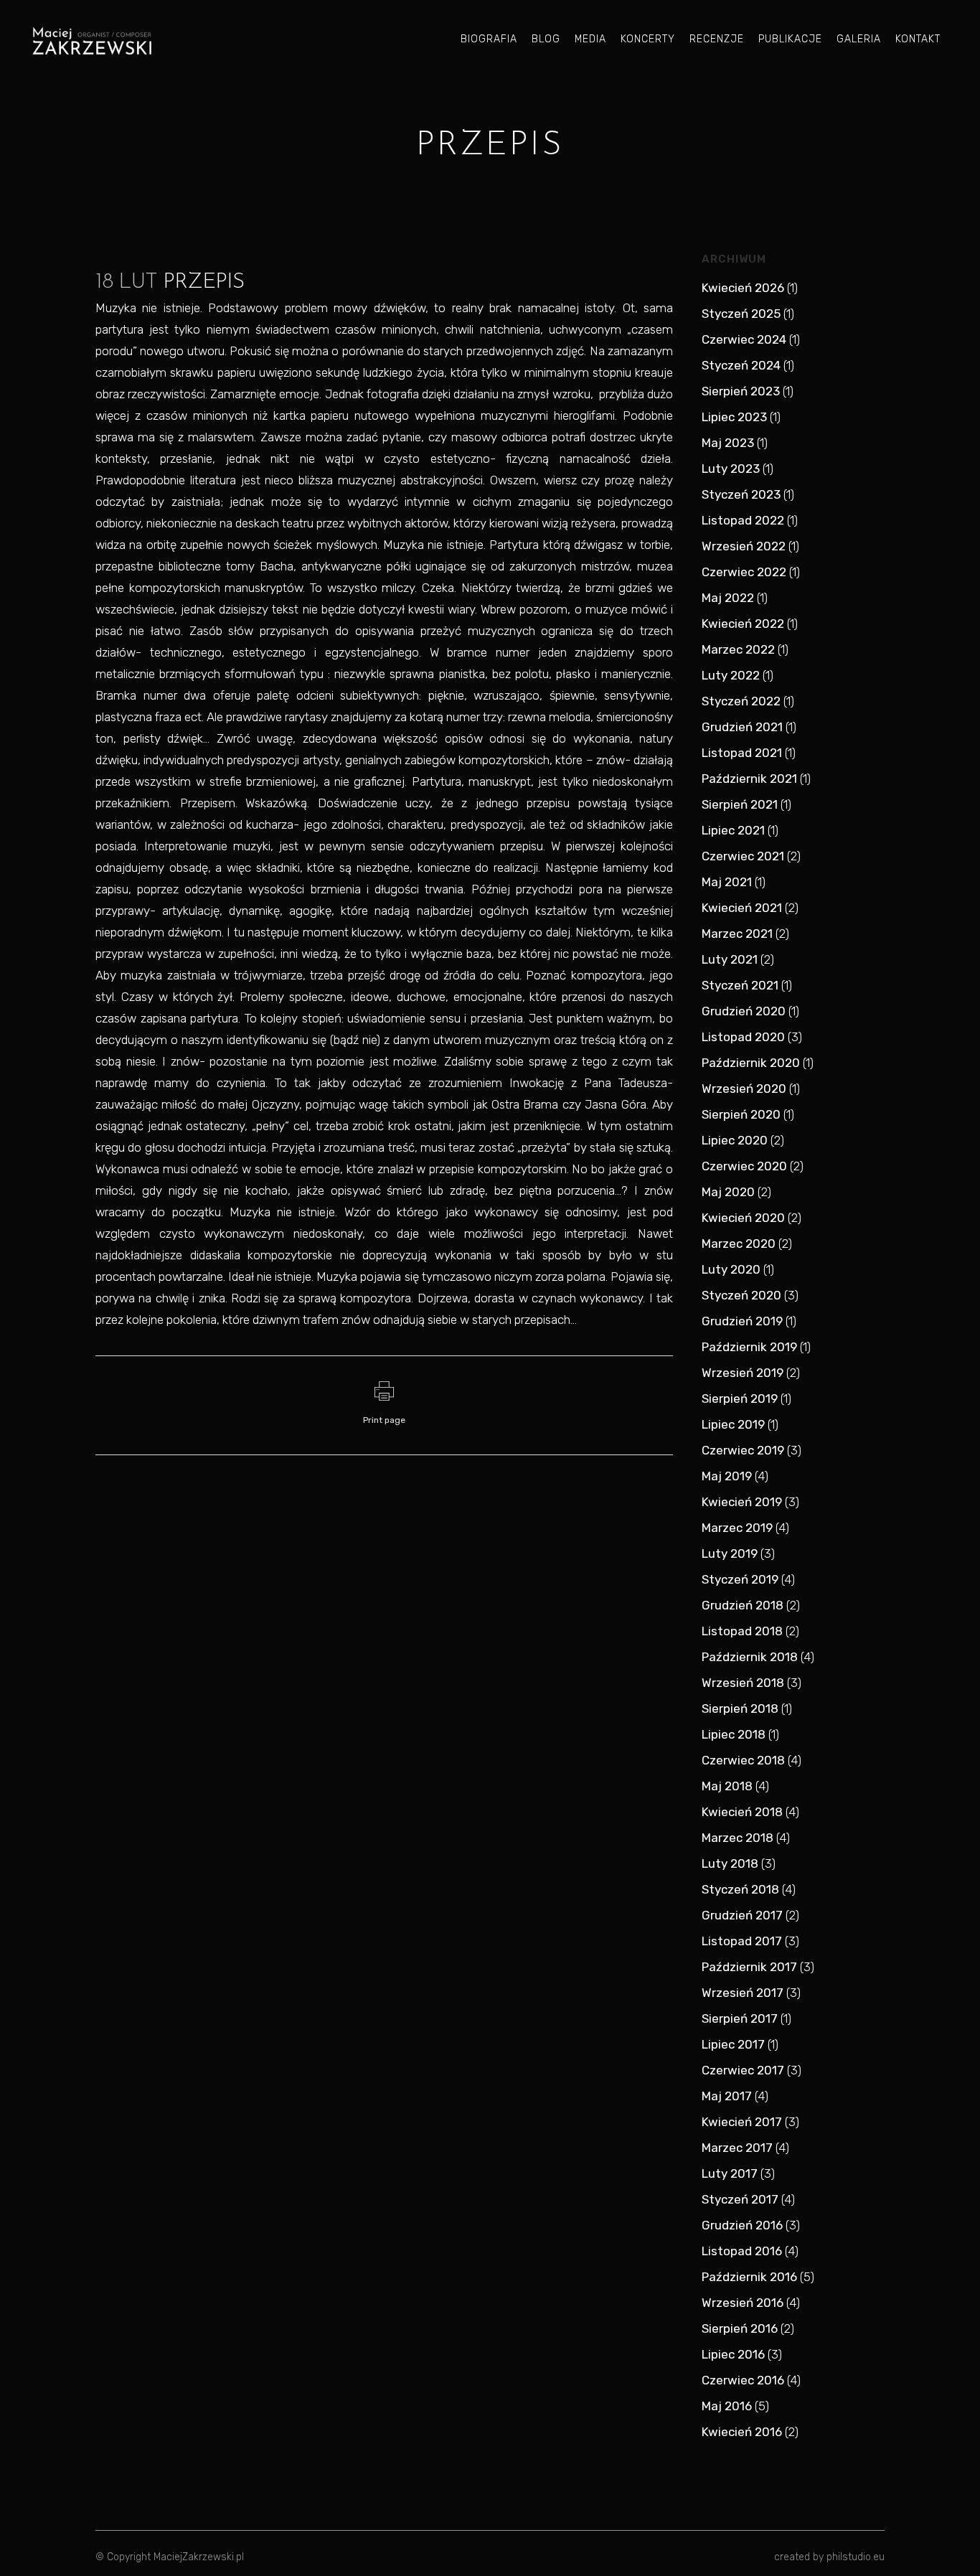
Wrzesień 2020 (744, 1089)
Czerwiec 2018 (743, 1760)
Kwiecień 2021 (742, 908)
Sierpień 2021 (740, 804)
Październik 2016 (749, 2277)
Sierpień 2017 (740, 2018)
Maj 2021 (727, 882)
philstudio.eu (856, 2557)
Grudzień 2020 (744, 1011)
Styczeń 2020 (741, 1295)
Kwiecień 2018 (742, 1812)
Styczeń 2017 (740, 2199)
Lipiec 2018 (734, 1734)
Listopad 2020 (743, 1037)
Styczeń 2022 (741, 701)
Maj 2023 (728, 443)
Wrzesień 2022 (744, 546)
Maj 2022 (728, 598)
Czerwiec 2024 (744, 339)
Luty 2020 (731, 1269)
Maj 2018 (727, 1786)
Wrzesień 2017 (743, 1993)
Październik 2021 (749, 779)
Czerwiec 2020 (744, 1166)
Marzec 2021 (737, 934)
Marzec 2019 (737, 1528)
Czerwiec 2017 (743, 2070)
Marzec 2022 (738, 649)
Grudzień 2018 (743, 1605)
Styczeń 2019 (740, 1579)
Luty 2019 (730, 1553)
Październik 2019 (749, 1347)
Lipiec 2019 (733, 1424)
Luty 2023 (731, 469)
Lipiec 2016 (733, 2354)
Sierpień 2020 (741, 1114)
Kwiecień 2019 (742, 1502)
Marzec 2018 (738, 1838)
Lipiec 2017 (733, 2044)
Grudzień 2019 (742, 1321)
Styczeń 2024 (741, 365)
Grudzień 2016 (742, 2225)
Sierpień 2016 (740, 2328)
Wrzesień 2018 (743, 1683)
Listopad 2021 (742, 753)
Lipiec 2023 (734, 417)
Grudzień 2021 (742, 727)
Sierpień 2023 (741, 391)
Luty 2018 (730, 1863)
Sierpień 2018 (740, 1708)
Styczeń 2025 (741, 314)
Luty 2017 (730, 2173)
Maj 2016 (727, 2406)
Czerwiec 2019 (743, 1450)
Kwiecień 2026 (743, 288)
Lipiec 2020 (735, 1140)
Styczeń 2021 (740, 985)
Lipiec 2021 (733, 830)
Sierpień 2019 (740, 1399)
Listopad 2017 (742, 1941)
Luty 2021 (730, 959)
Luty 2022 (731, 675)
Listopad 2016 (742, 2251)
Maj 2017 (727, 2096)
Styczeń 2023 (741, 494)
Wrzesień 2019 (743, 1373)
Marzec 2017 (737, 2148)
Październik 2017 (749, 1967)
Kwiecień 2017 (742, 2122)
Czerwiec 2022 (744, 572)
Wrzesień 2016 (743, 2303)
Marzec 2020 (739, 1244)
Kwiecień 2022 (743, 624)
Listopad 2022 (743, 520)
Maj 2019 (727, 1476)
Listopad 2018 (742, 1631)
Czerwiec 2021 (743, 856)
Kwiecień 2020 (743, 1218)
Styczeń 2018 (740, 1889)
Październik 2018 (750, 1657)
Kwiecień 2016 (742, 2432)
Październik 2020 (751, 1063)
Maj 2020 (728, 1192)
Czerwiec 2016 (743, 2380)
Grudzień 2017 (742, 1915)
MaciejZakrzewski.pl (199, 2557)
